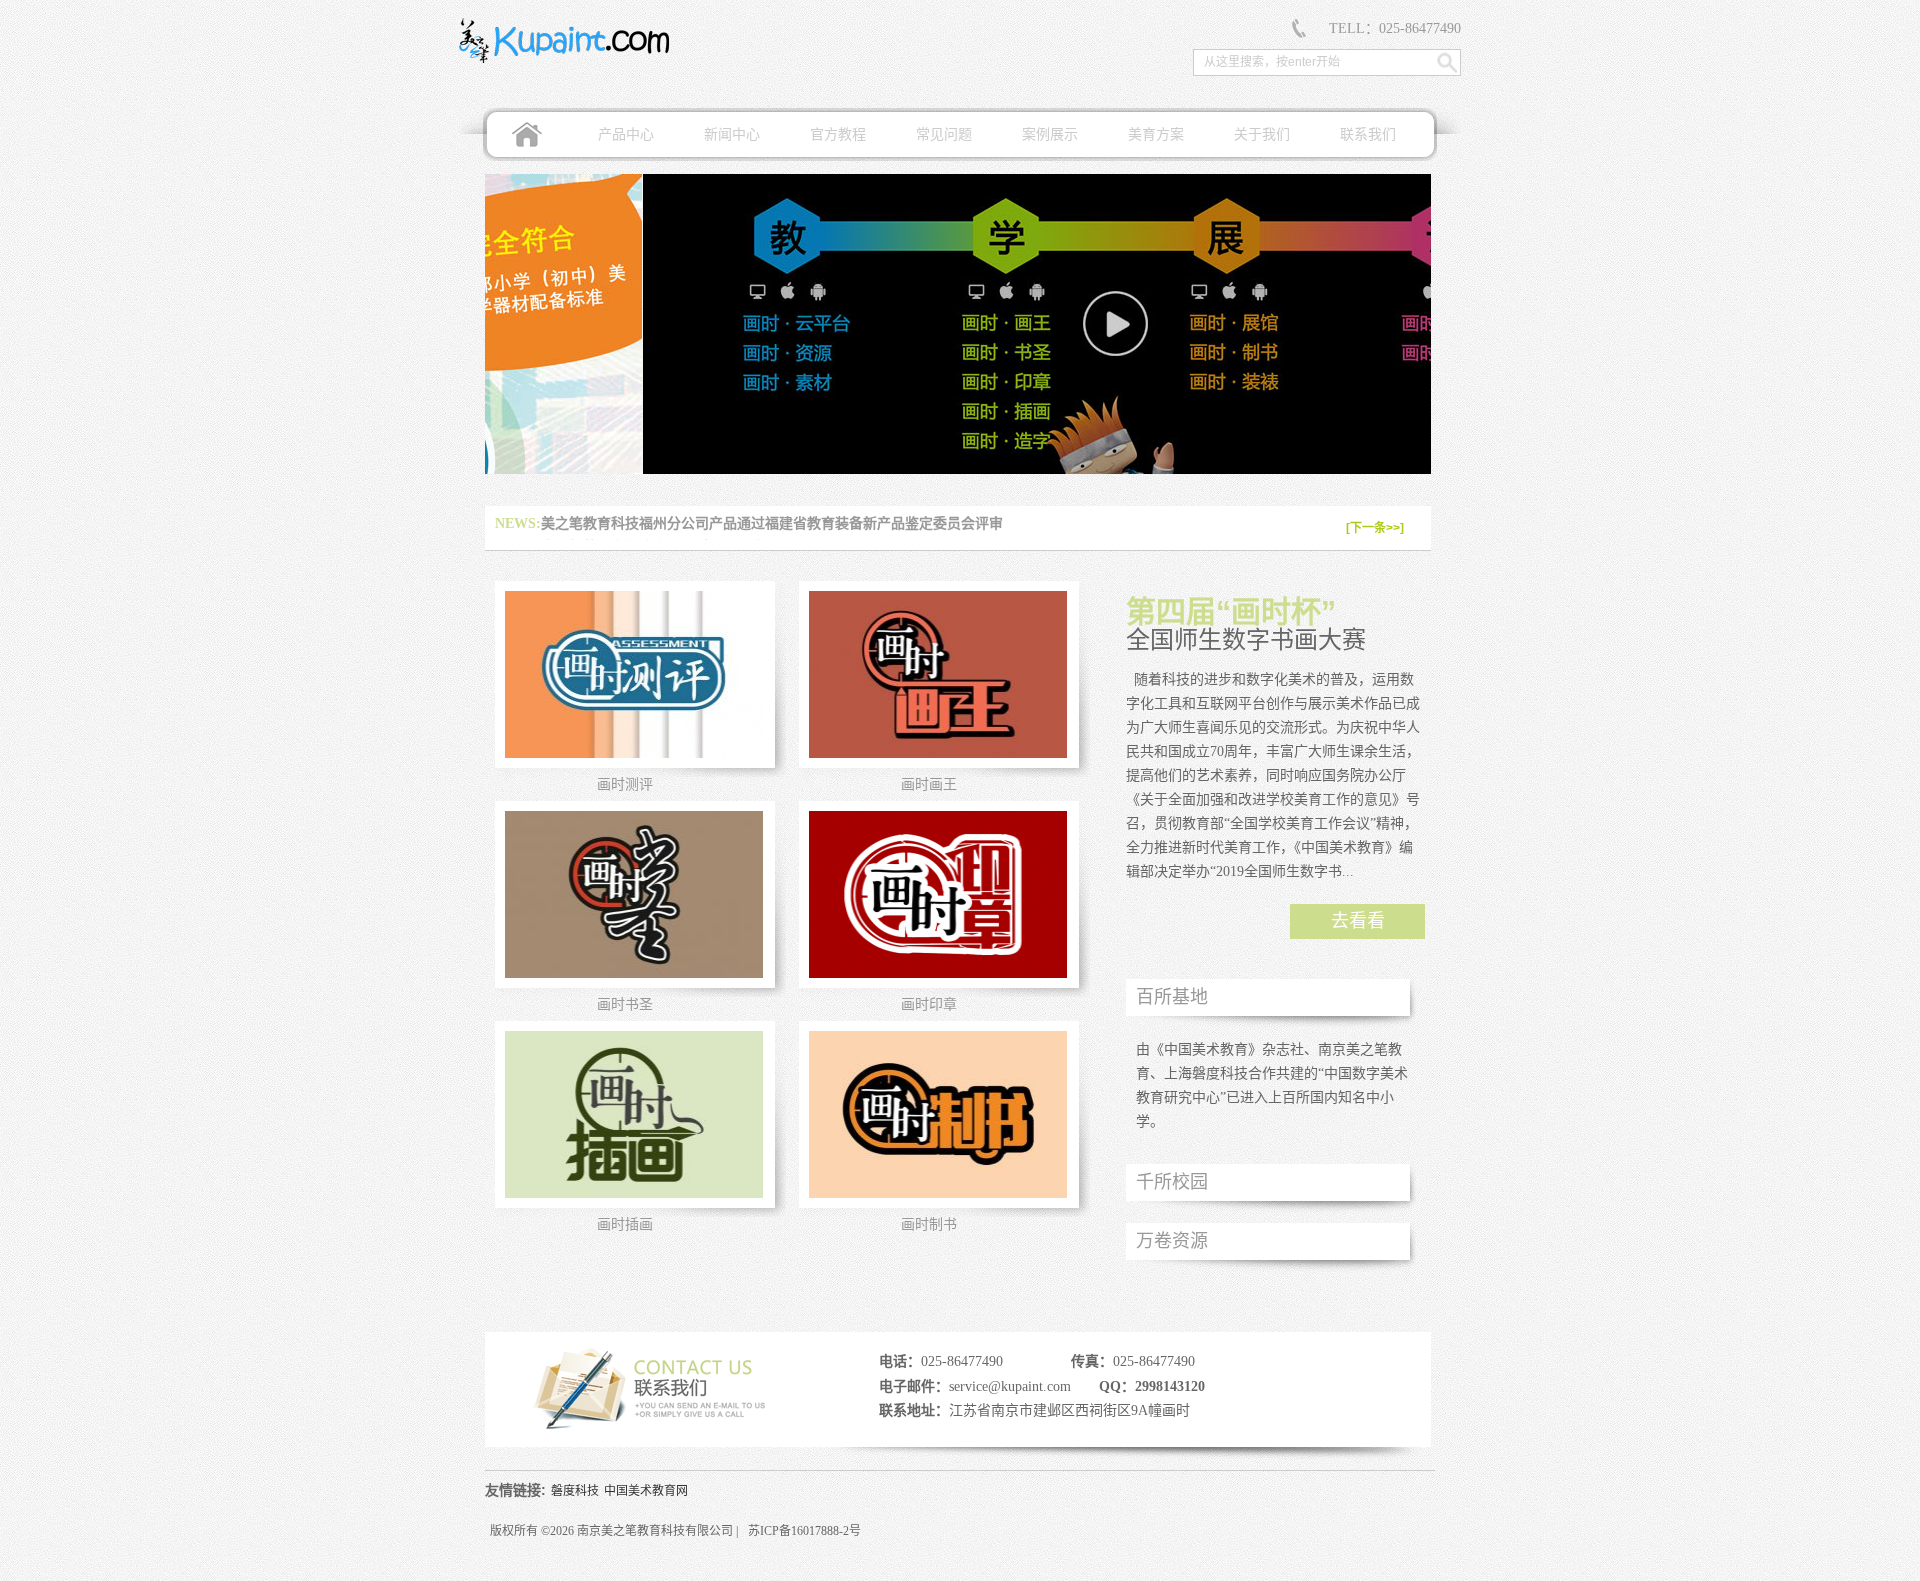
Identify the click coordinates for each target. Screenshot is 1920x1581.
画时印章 (929, 1004)
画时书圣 (625, 1004)
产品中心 (626, 134)
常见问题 (944, 134)
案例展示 (1050, 134)
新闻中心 (732, 134)
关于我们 (1262, 134)
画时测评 (625, 784)
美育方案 (1156, 134)
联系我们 (1368, 134)
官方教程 (838, 134)
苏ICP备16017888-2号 (804, 1531)
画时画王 (929, 784)
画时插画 (625, 1224)
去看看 (1358, 921)
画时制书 (929, 1224)
